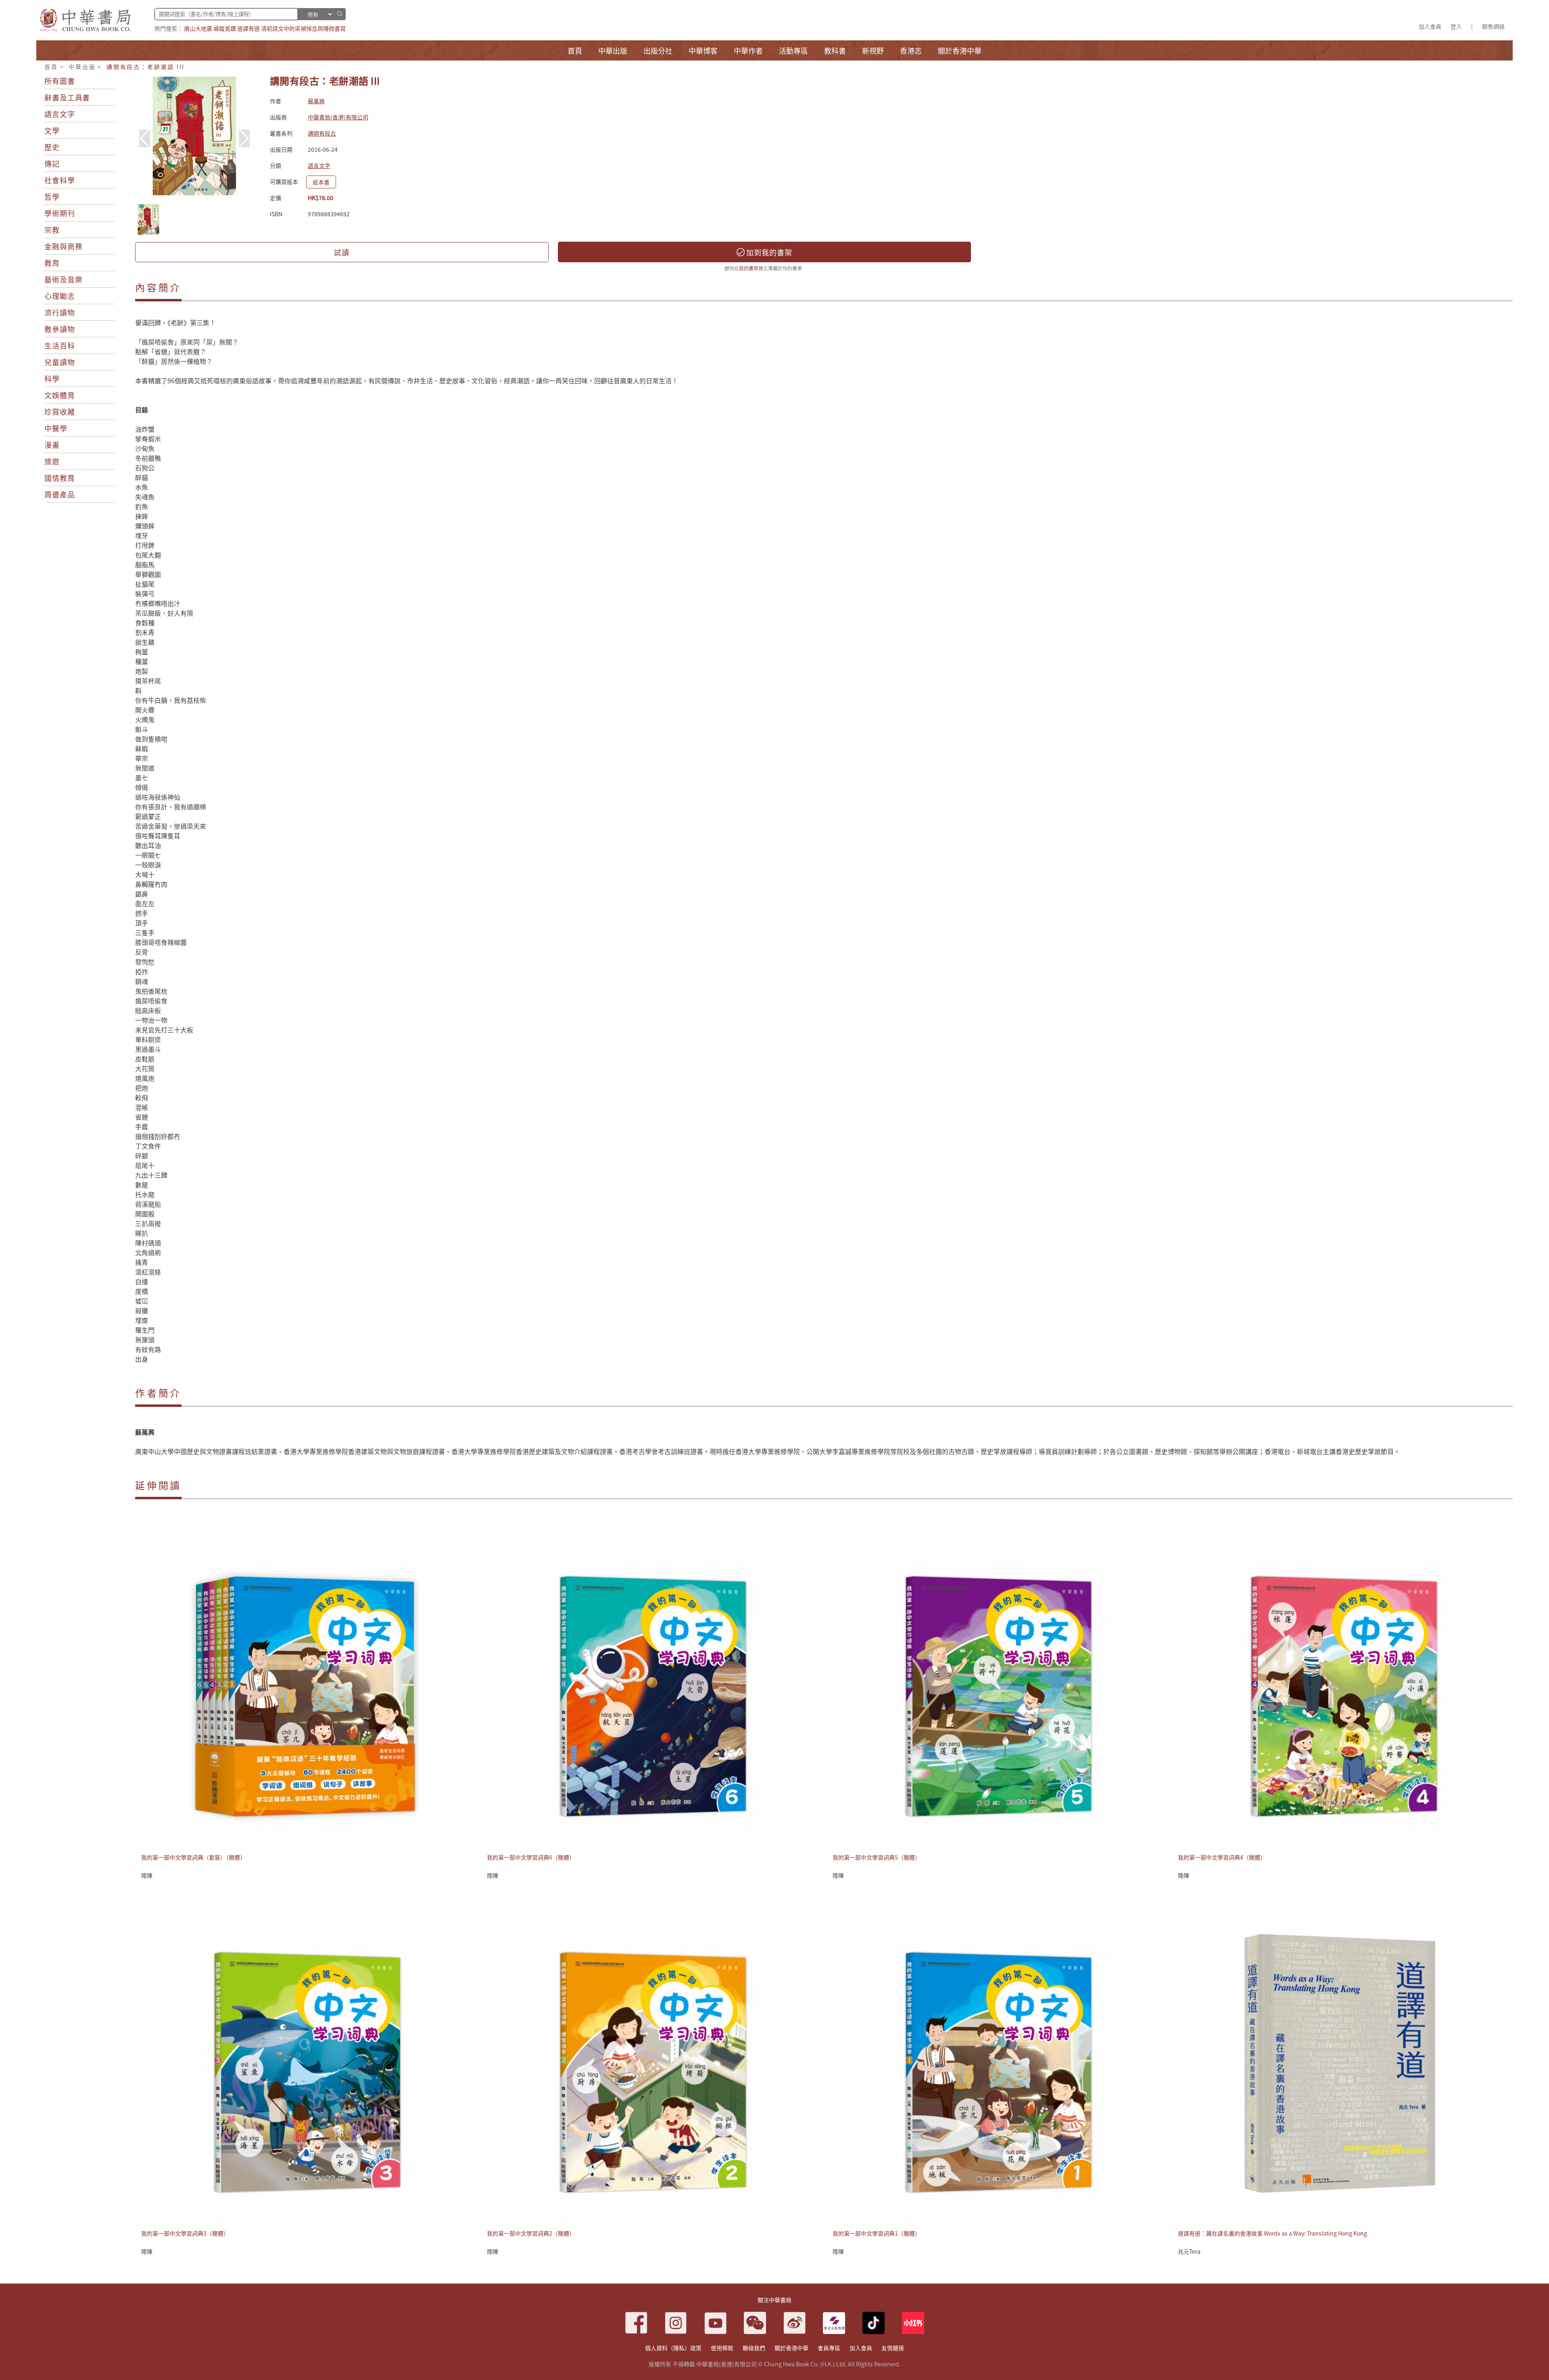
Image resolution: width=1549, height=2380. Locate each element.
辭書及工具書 (67, 97)
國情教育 (60, 478)
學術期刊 (60, 213)
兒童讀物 (60, 362)
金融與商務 (64, 246)
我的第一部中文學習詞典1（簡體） (877, 2233)
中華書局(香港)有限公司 (338, 117)
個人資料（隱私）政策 (673, 2348)
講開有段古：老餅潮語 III (146, 67)
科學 (52, 378)
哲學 (52, 196)
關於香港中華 (791, 2348)
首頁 (51, 67)
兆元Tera (1189, 2251)
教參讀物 (60, 329)
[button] (244, 138)
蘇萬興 (316, 101)
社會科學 (60, 180)
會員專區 (829, 2348)
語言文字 (60, 114)
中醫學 (56, 428)
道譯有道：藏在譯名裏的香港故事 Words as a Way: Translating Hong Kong (1272, 2233)
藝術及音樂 (64, 279)
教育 (52, 263)
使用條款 (722, 2348)
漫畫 (52, 445)
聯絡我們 (754, 2348)
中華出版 (82, 67)
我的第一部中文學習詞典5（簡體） (877, 1857)
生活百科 (60, 345)
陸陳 (147, 1875)
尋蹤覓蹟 (225, 28)
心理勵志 (60, 296)
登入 (1456, 26)
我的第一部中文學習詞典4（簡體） (1222, 1857)
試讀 (342, 252)
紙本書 (321, 182)
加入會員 (1430, 26)
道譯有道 (248, 28)
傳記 (52, 163)
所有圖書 (60, 81)
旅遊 (52, 461)
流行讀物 (60, 312)
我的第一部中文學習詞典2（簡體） (531, 2233)
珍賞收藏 (60, 412)
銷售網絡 (1493, 26)
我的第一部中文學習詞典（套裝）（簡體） (193, 1857)
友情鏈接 (893, 2348)
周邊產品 (60, 494)
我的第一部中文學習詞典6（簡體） (531, 1857)
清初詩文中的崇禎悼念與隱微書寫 (303, 28)
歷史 (52, 147)
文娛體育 (60, 395)
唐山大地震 (198, 28)
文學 (52, 130)
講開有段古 (322, 133)
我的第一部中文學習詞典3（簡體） (185, 2233)
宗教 (52, 230)
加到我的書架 (768, 252)
